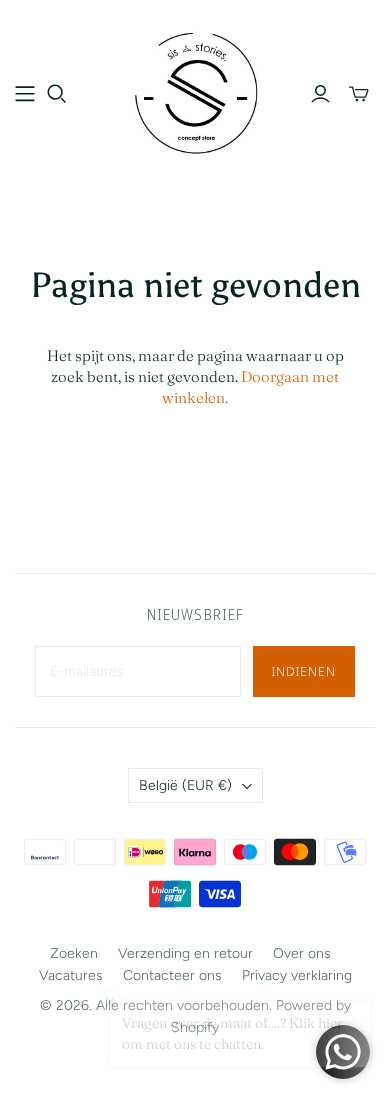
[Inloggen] (320, 94)
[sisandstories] (195, 91)
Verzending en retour (185, 953)
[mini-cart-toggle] (359, 94)
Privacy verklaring (297, 975)
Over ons (302, 953)
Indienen (304, 671)
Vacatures (71, 975)
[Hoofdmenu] (25, 94)
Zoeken (74, 953)
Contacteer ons (172, 975)
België (185, 785)
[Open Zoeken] (57, 94)
